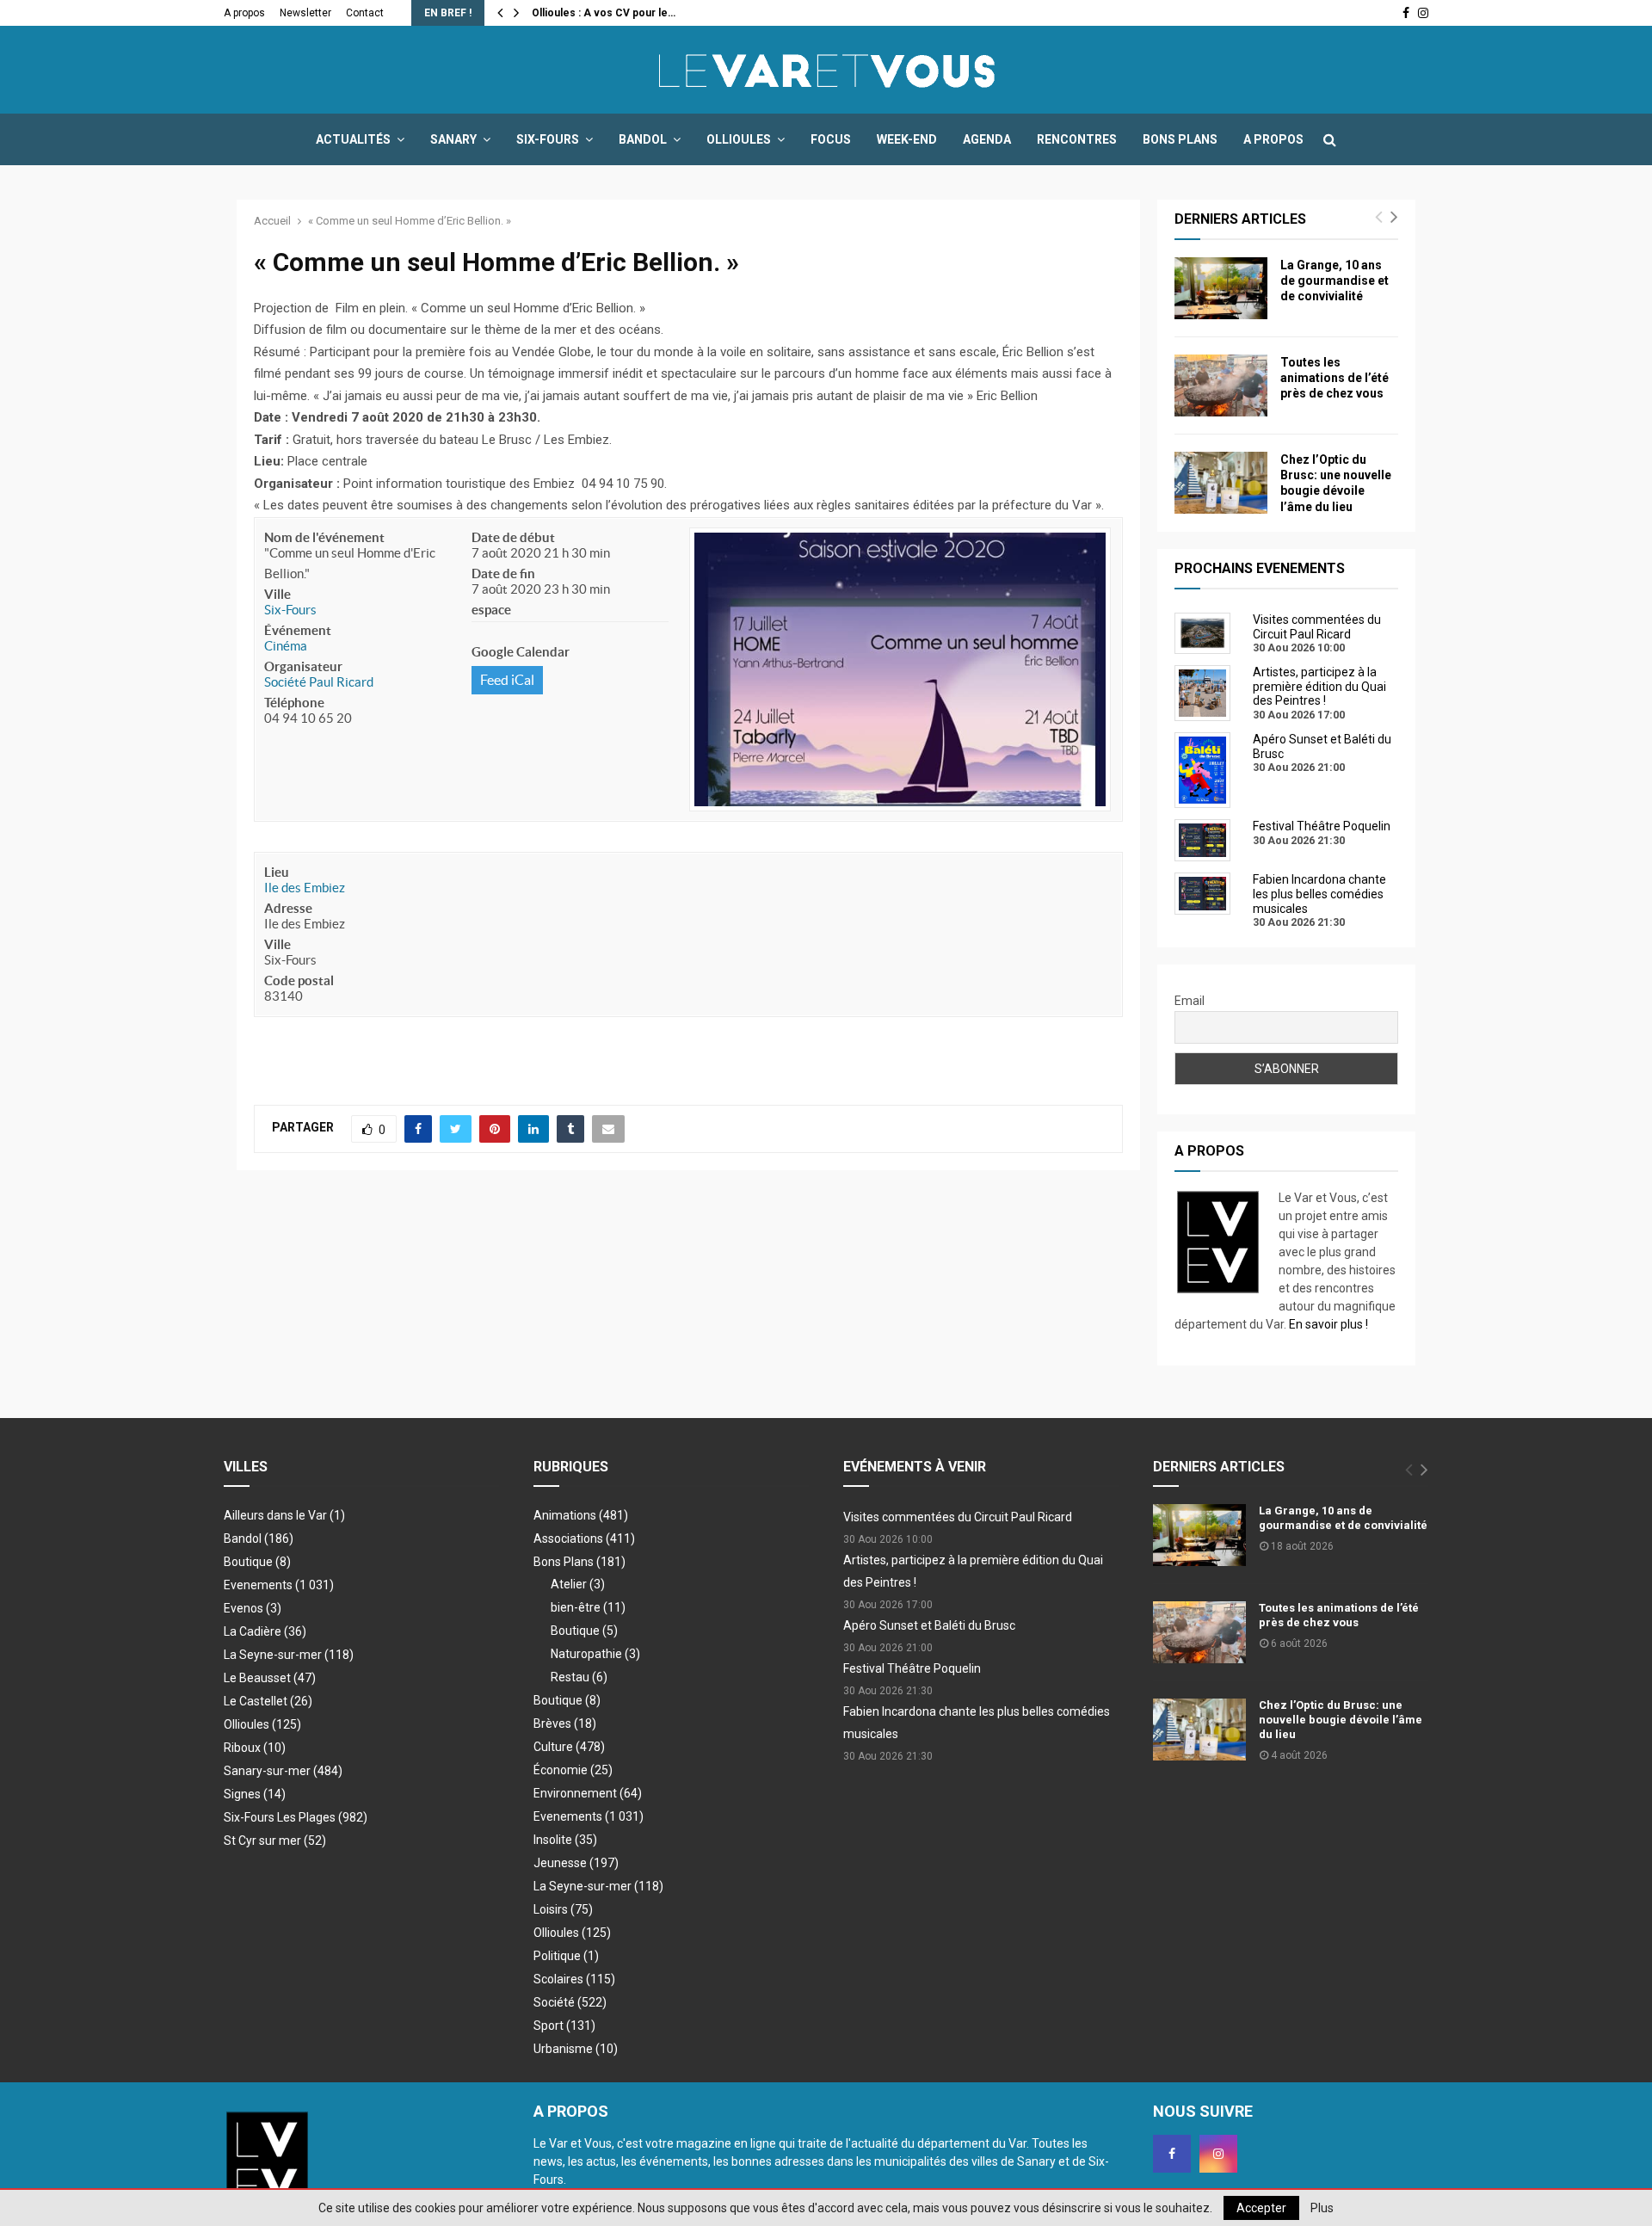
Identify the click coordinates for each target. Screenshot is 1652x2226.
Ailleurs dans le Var (284, 1515)
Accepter (1261, 2208)
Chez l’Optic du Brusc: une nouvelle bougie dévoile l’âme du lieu (1341, 1720)
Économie (573, 1770)
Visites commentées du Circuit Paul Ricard (958, 1517)
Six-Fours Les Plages (296, 1817)
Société (570, 2002)
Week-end (907, 139)
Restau (579, 1677)
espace (491, 610)
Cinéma (286, 646)
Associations (584, 1538)
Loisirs (563, 1909)
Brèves (565, 1723)
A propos (244, 13)
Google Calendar (521, 652)
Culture (569, 1747)
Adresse (288, 908)
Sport (564, 2026)
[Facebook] (1172, 2154)
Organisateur (303, 666)
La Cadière (265, 1631)
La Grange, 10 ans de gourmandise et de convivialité (1335, 281)
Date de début (513, 537)
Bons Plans (1180, 139)
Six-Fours (548, 139)
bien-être (588, 1607)
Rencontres (1077, 139)
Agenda (987, 139)
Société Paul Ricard (319, 682)
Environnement (588, 1793)
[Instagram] (1218, 2154)
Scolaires (574, 1979)
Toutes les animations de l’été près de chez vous (1335, 378)
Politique (566, 1956)
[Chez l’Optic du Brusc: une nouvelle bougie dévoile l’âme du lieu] (1221, 483)
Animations (581, 1515)
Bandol (643, 139)
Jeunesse (576, 1863)
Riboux (255, 1748)
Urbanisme (576, 2049)
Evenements (258, 1585)
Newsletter (305, 13)
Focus (831, 139)
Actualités (353, 139)
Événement (298, 630)
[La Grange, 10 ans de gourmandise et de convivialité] (1221, 288)
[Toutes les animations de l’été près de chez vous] (1221, 385)
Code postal (299, 980)
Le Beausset (270, 1678)
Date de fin (503, 573)
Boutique (257, 1562)
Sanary (453, 139)
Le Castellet (268, 1701)
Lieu (277, 872)
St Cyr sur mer (275, 1841)
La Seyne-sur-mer (289, 1655)
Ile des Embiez (305, 888)
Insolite (565, 1840)
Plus (1322, 2208)
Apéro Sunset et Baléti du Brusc (929, 1625)
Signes (255, 1794)
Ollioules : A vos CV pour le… (604, 13)
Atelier (578, 1584)
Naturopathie (595, 1654)
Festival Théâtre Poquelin (912, 1668)
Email (1190, 1001)
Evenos (253, 1608)
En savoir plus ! (1328, 1324)
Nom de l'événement (324, 537)
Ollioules (739, 139)
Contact (365, 13)
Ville (277, 594)
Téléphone (294, 703)
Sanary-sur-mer (283, 1771)
